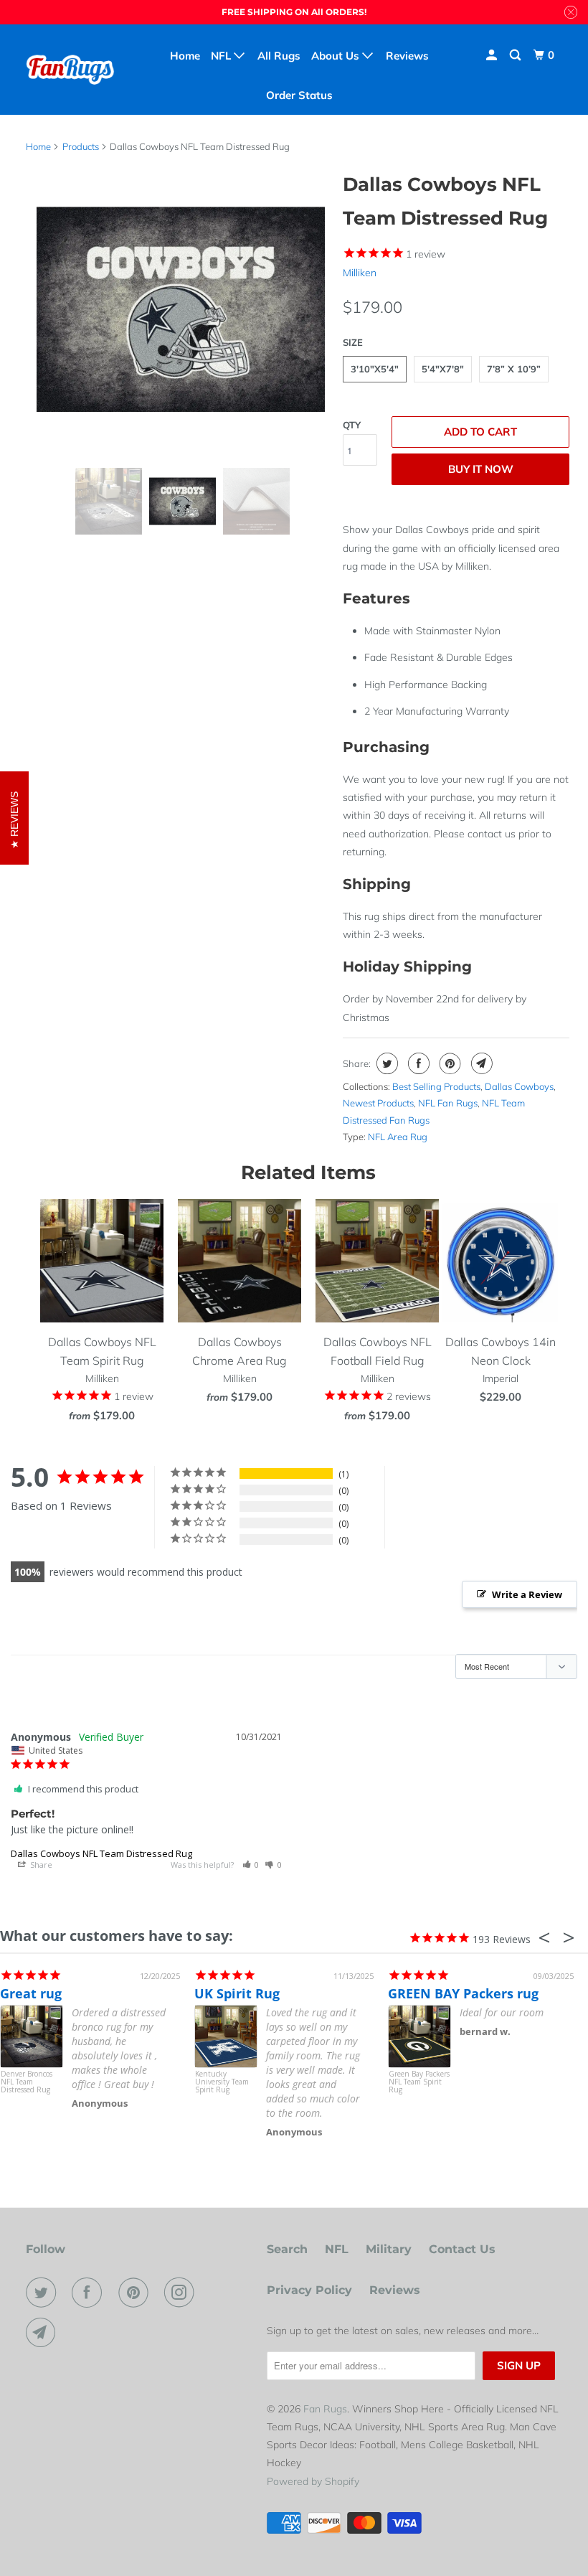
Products (81, 146)
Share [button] (40, 1865)
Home (185, 56)
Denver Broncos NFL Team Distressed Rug (27, 2082)
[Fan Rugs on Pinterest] (136, 2293)
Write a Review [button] (527, 1594)
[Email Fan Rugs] (44, 2333)
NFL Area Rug (398, 1137)
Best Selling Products (436, 1086)
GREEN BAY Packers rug (463, 1993)
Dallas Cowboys (519, 1086)
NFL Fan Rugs (448, 1103)
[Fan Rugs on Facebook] (90, 2293)
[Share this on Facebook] (417, 1063)
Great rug (31, 1993)
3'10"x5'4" (375, 369)
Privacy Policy (309, 2290)
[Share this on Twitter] (385, 1063)
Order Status (299, 95)
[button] (251, 1865)
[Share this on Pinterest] (449, 1063)
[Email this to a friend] (480, 1063)
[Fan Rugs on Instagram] (182, 2293)
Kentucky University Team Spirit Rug (222, 2082)
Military (389, 2249)
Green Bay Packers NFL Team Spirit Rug (419, 2082)
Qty (352, 425)
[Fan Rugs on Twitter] (44, 2293)
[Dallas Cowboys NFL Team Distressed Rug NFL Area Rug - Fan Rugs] (181, 309)
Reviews (395, 2290)
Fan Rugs (325, 2409)
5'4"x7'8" (443, 369)
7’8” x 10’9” (514, 369)
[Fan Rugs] (70, 69)
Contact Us (462, 2249)
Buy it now (481, 469)
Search (287, 2249)
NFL (337, 2249)
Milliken (360, 273)
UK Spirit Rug (237, 1993)
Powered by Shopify (313, 2481)
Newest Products (378, 1103)
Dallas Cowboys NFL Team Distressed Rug (101, 1853)
